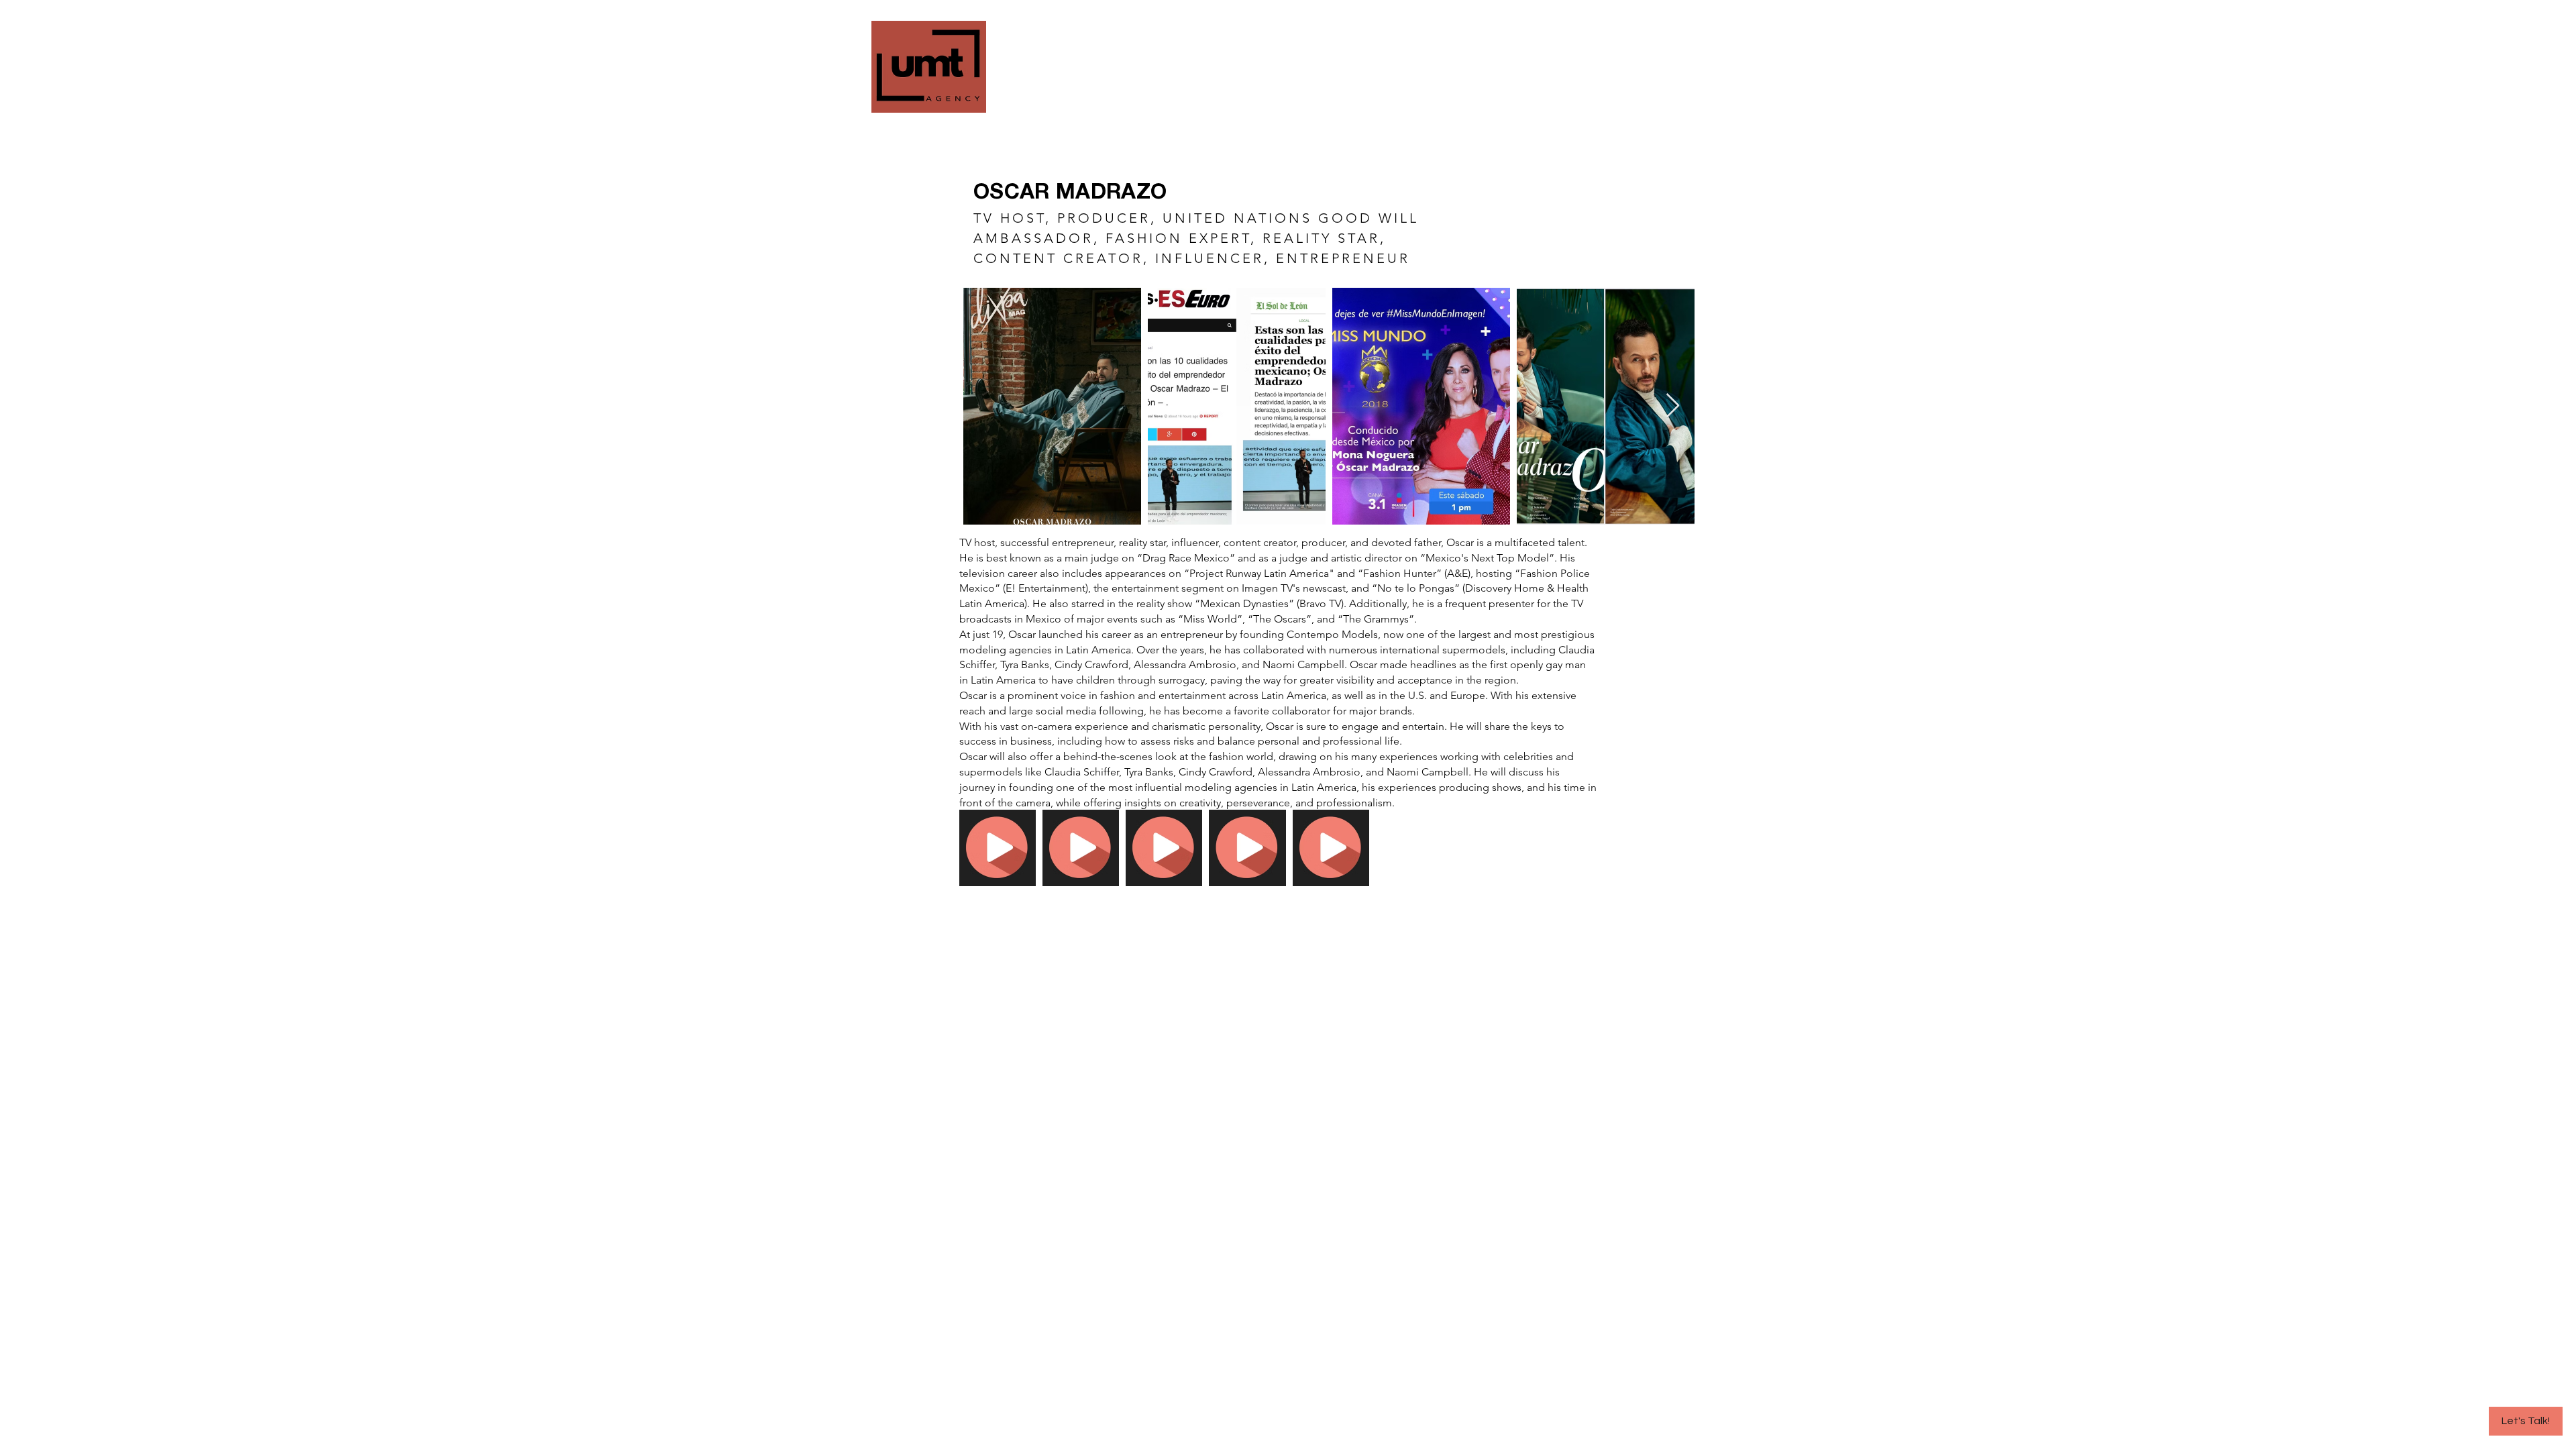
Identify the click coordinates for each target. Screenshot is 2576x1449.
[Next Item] (1673, 406)
